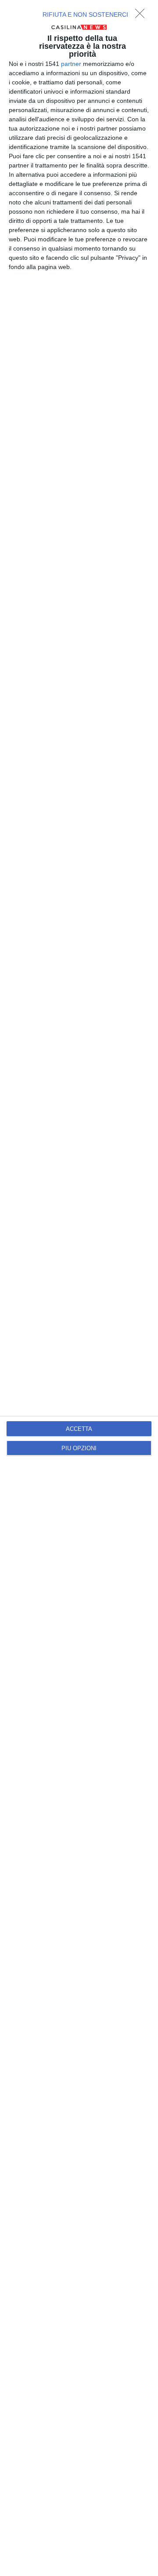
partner (71, 64)
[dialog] (79, 1288)
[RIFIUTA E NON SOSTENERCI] (142, 16)
